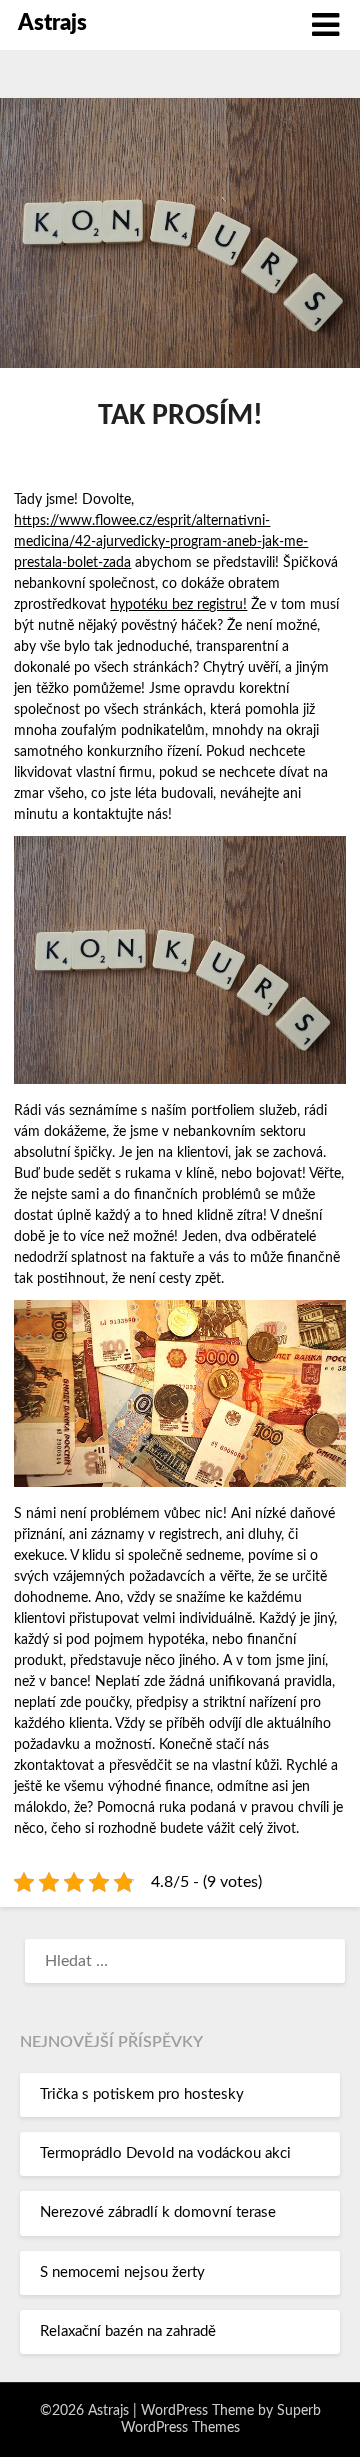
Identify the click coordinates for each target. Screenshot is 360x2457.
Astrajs (52, 23)
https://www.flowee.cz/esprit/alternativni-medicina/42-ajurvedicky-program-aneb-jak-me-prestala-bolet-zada (161, 542)
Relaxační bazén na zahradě (128, 2331)
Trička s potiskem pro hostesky (142, 2094)
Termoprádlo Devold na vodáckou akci (165, 2153)
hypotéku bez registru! (178, 605)
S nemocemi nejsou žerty (122, 2272)
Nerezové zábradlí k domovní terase (158, 2212)
